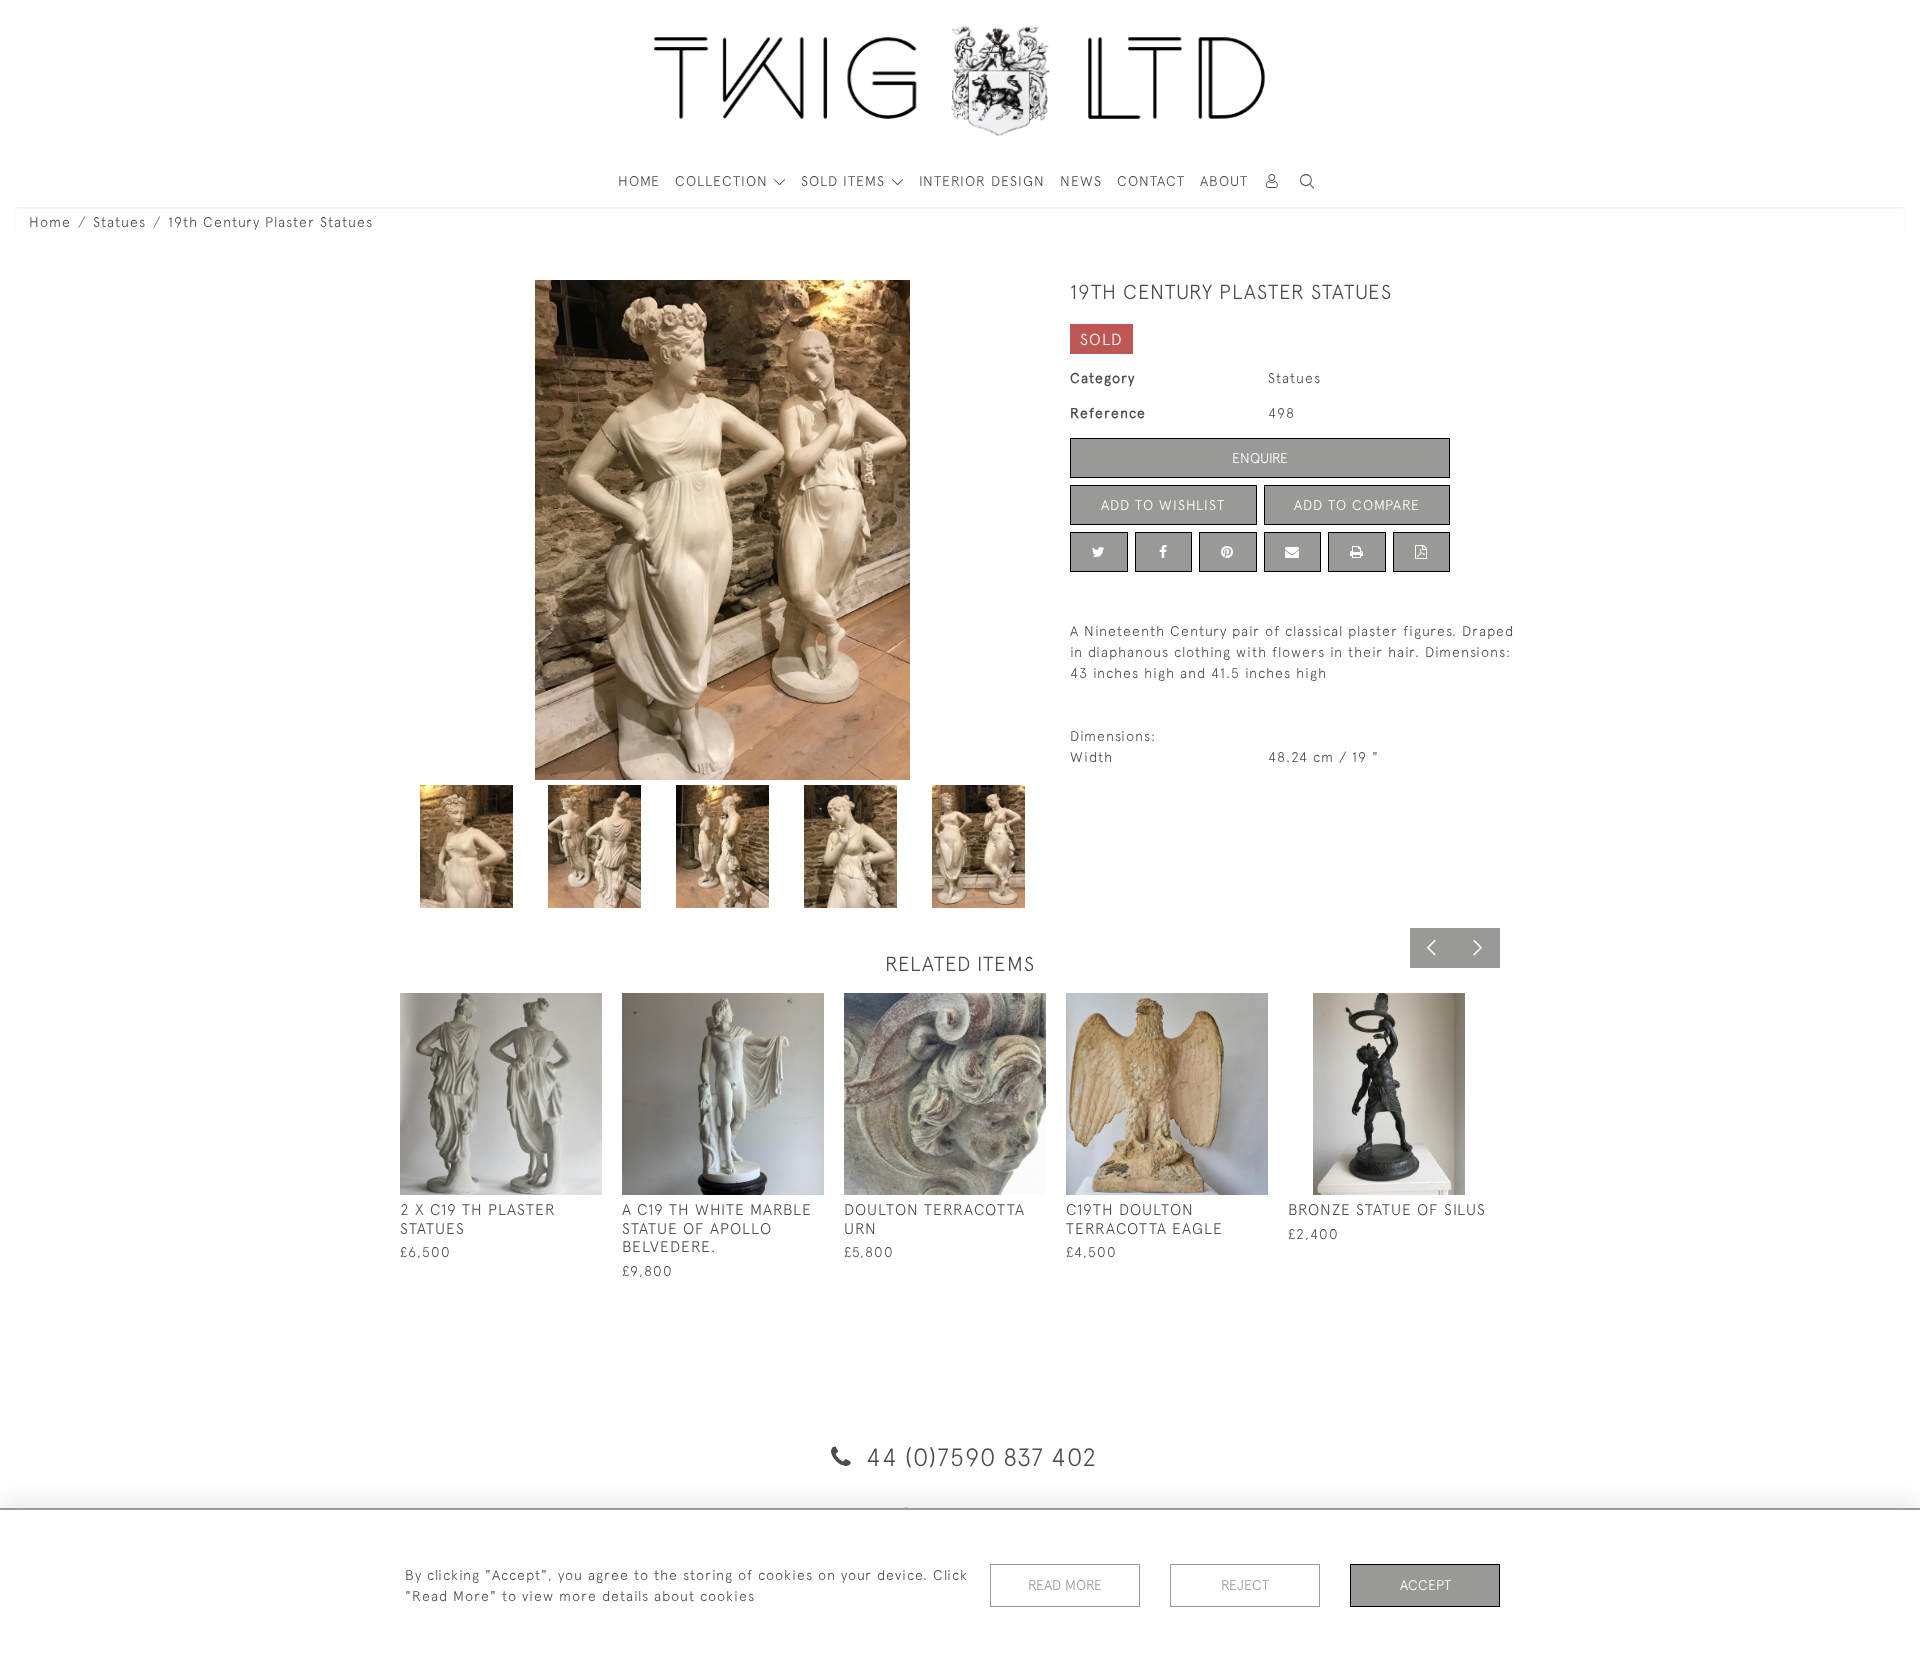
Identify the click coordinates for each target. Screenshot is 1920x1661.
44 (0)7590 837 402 (978, 1456)
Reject (1245, 1585)
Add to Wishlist (1163, 505)
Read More (1065, 1585)
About (1224, 181)
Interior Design (982, 181)
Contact (1151, 181)
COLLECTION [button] (724, 181)
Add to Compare (1357, 505)
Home (50, 222)
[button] (1308, 181)
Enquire (1260, 458)
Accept (1425, 1585)
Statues (119, 222)
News (1081, 181)
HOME (639, 181)
